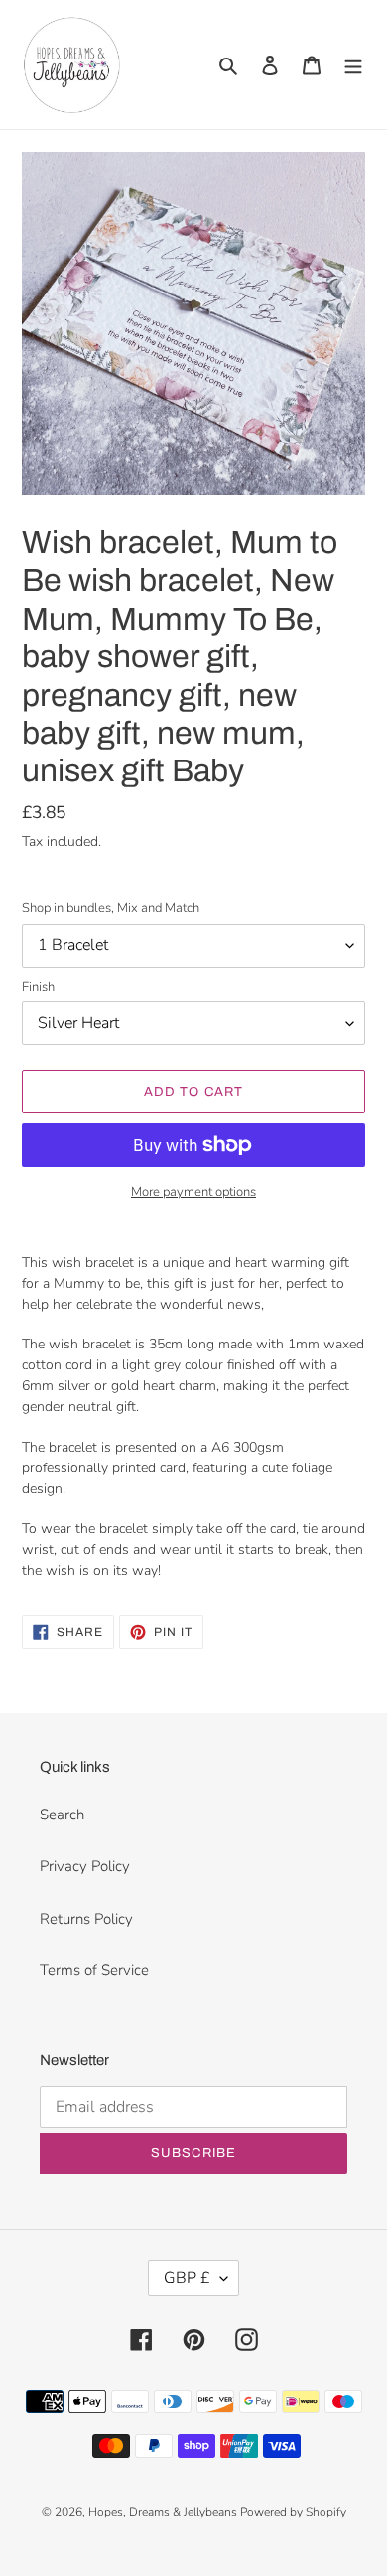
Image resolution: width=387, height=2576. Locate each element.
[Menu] (353, 65)
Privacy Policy (85, 1866)
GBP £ (187, 2278)
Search (62, 1815)
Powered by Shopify (293, 2512)
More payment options (193, 1192)
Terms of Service (94, 1970)
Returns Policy (86, 1919)
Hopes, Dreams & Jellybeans (164, 2512)
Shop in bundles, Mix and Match (111, 908)
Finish (38, 987)
